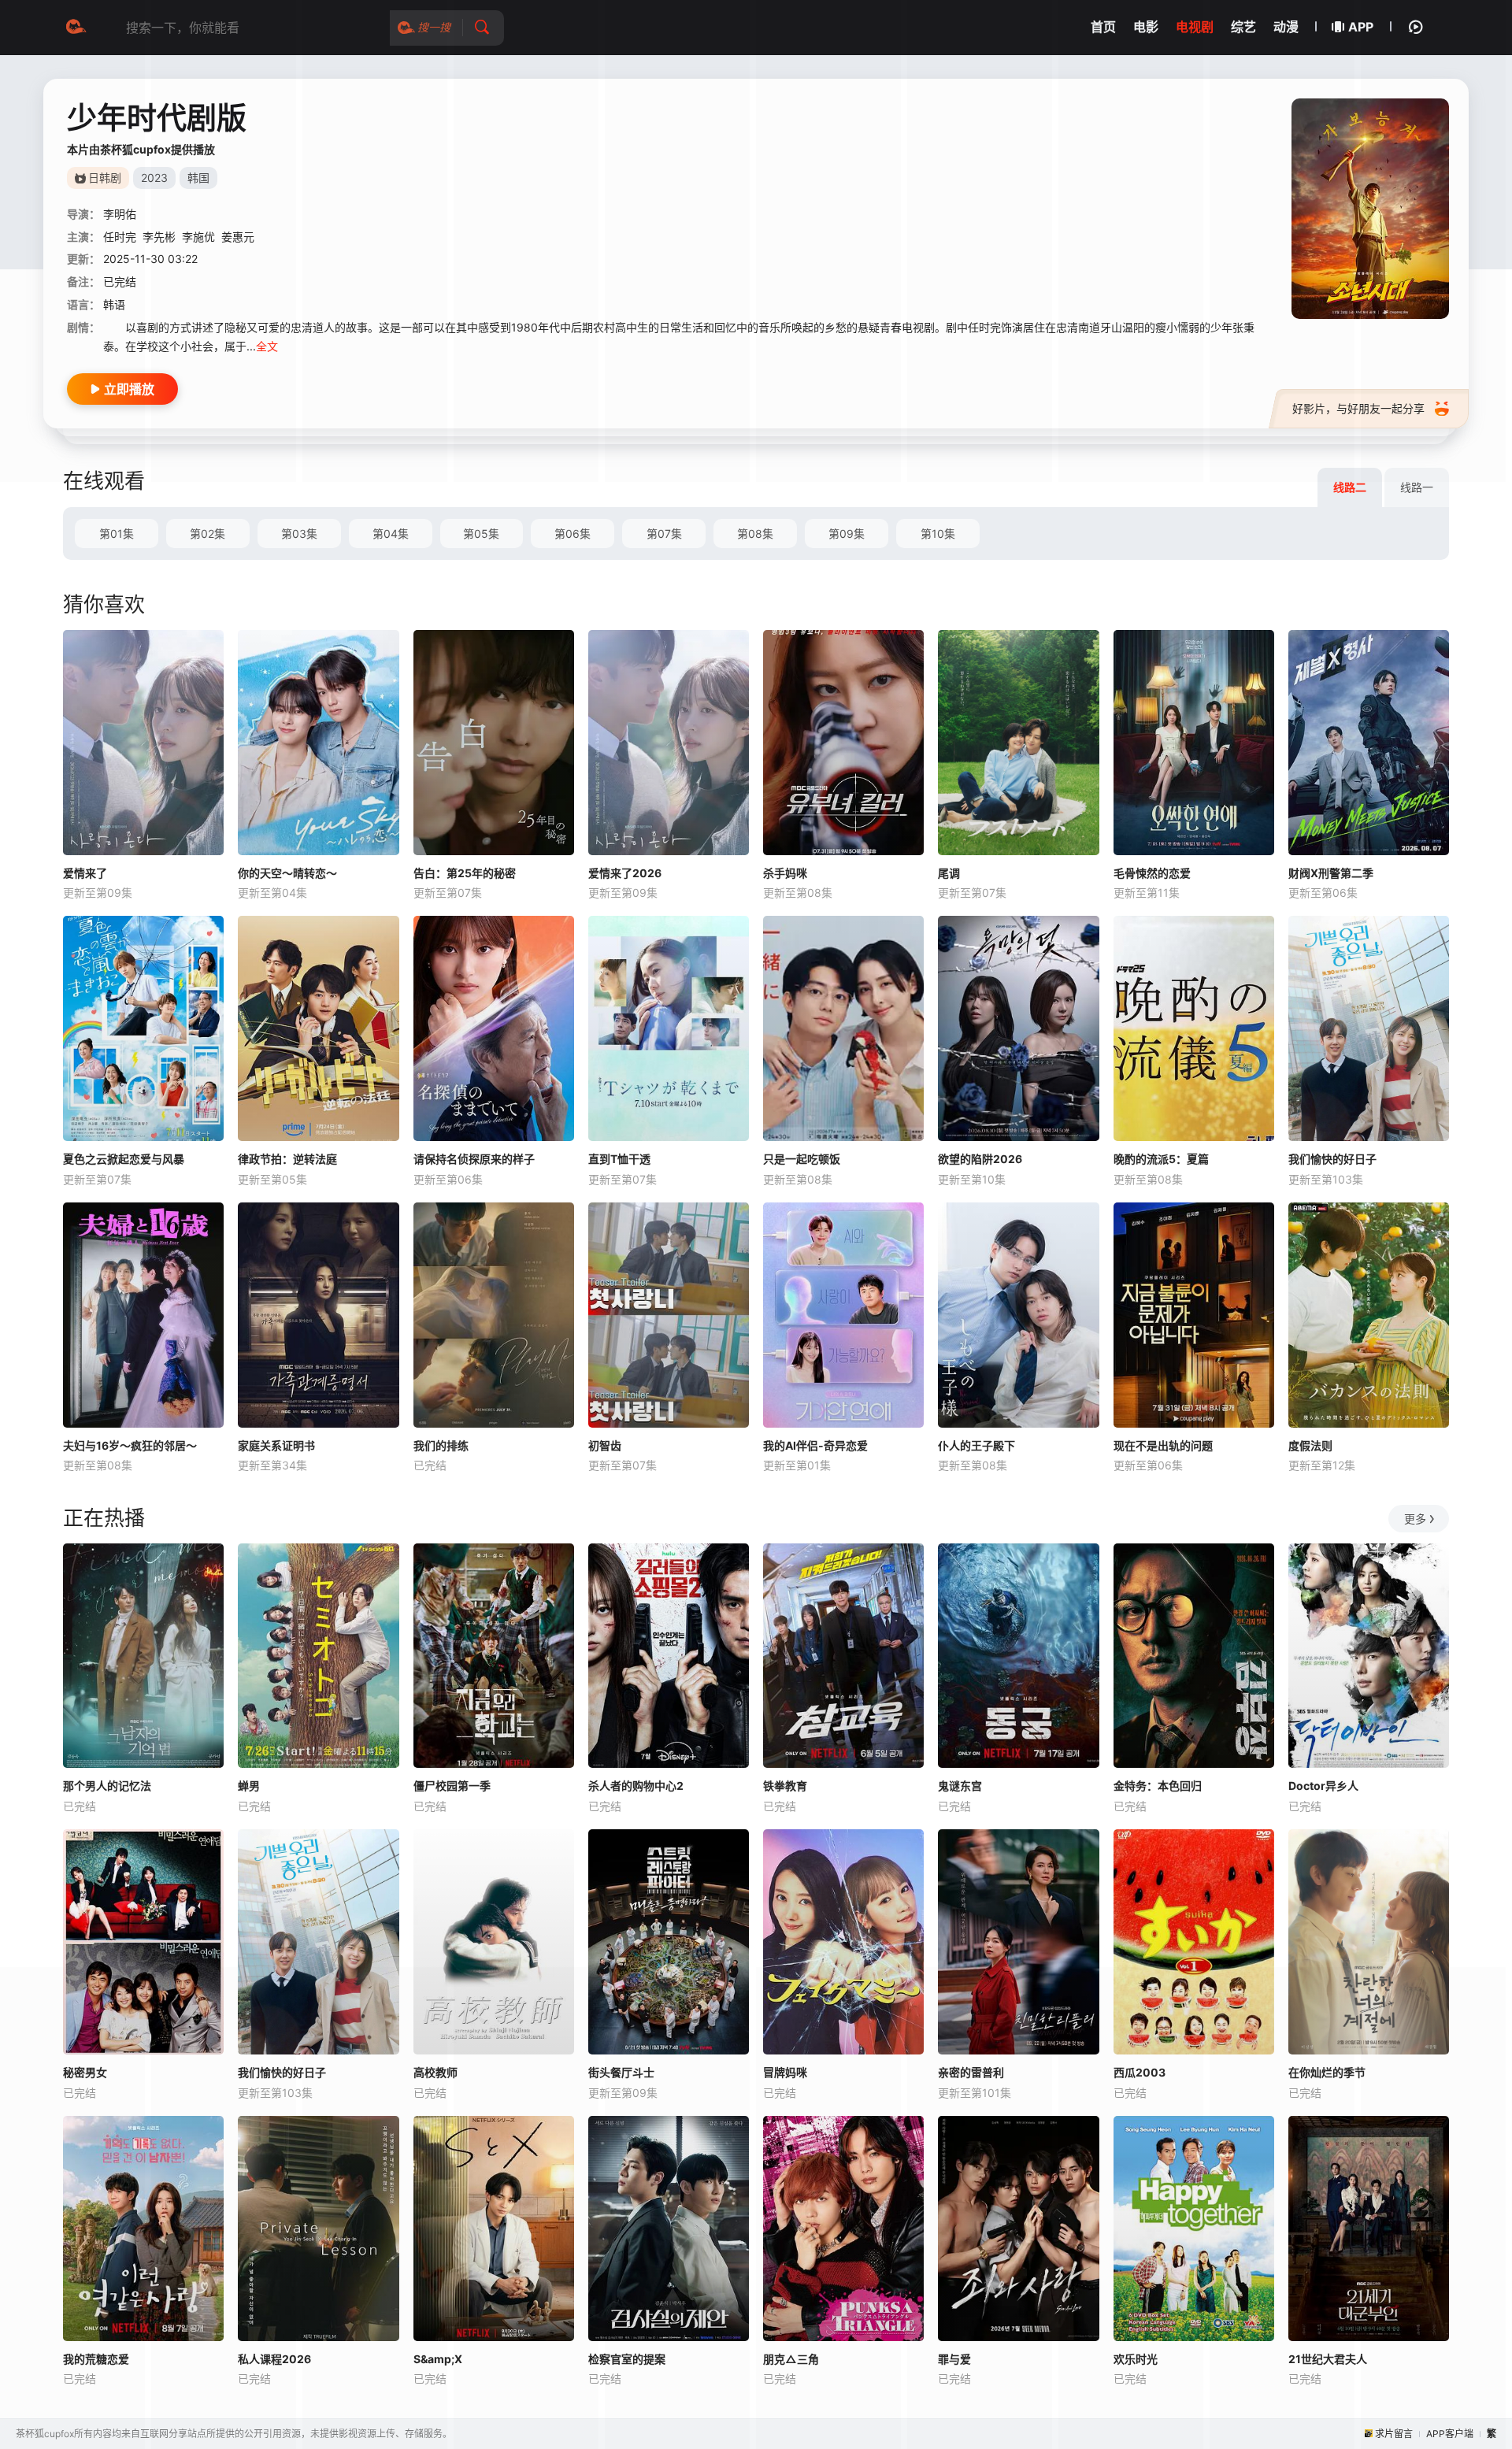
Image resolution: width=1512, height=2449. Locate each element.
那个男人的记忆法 (107, 1786)
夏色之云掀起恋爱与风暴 (124, 1159)
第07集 (664, 534)
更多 (1415, 1519)
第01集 (117, 534)
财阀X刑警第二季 (1331, 873)
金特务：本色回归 (1158, 1786)
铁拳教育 (785, 1786)
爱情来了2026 (625, 873)
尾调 (949, 873)
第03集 (299, 534)
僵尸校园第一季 (452, 1786)
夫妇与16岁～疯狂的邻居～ (130, 1445)
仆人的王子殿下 (976, 1445)
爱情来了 (85, 873)
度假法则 (1310, 1445)
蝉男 (249, 1786)
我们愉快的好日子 (1332, 1159)
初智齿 (605, 1445)
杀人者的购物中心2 (636, 1786)
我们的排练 (441, 1445)
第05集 (481, 534)
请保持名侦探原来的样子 (474, 1159)
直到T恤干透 (619, 1159)
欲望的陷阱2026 (980, 1159)
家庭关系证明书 (276, 1445)
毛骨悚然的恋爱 (1152, 873)
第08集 (755, 534)
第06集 (573, 534)
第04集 (391, 534)
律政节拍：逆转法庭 (287, 1159)
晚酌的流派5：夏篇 (1161, 1159)
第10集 (938, 534)
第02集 (208, 534)
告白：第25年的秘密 (465, 873)
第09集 (847, 534)
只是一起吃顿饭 (802, 1159)
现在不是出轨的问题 (1163, 1445)
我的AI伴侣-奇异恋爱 (815, 1445)
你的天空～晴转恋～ (287, 873)
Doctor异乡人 (1323, 1786)
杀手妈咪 (785, 873)
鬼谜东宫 (960, 1786)
